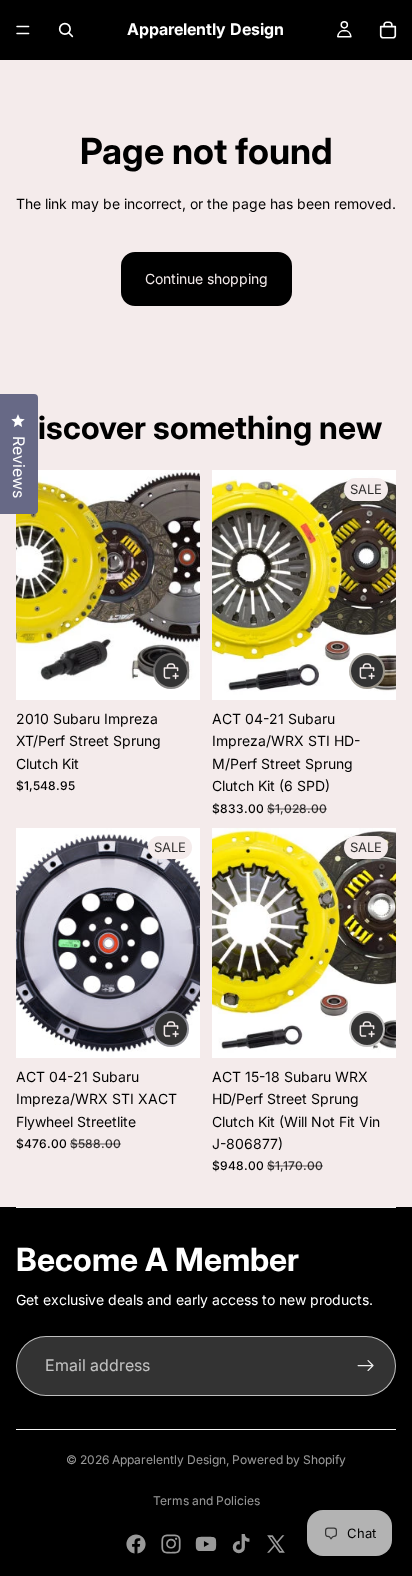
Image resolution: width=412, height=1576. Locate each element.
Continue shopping (206, 278)
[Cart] (388, 30)
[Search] (66, 30)
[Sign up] (366, 1366)
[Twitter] (276, 1544)
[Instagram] (171, 1544)
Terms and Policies (206, 1500)
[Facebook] (136, 1544)
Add (188, 670)
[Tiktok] (241, 1544)
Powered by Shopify (289, 1459)
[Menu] (23, 30)
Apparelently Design (169, 1459)
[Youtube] (206, 1544)
